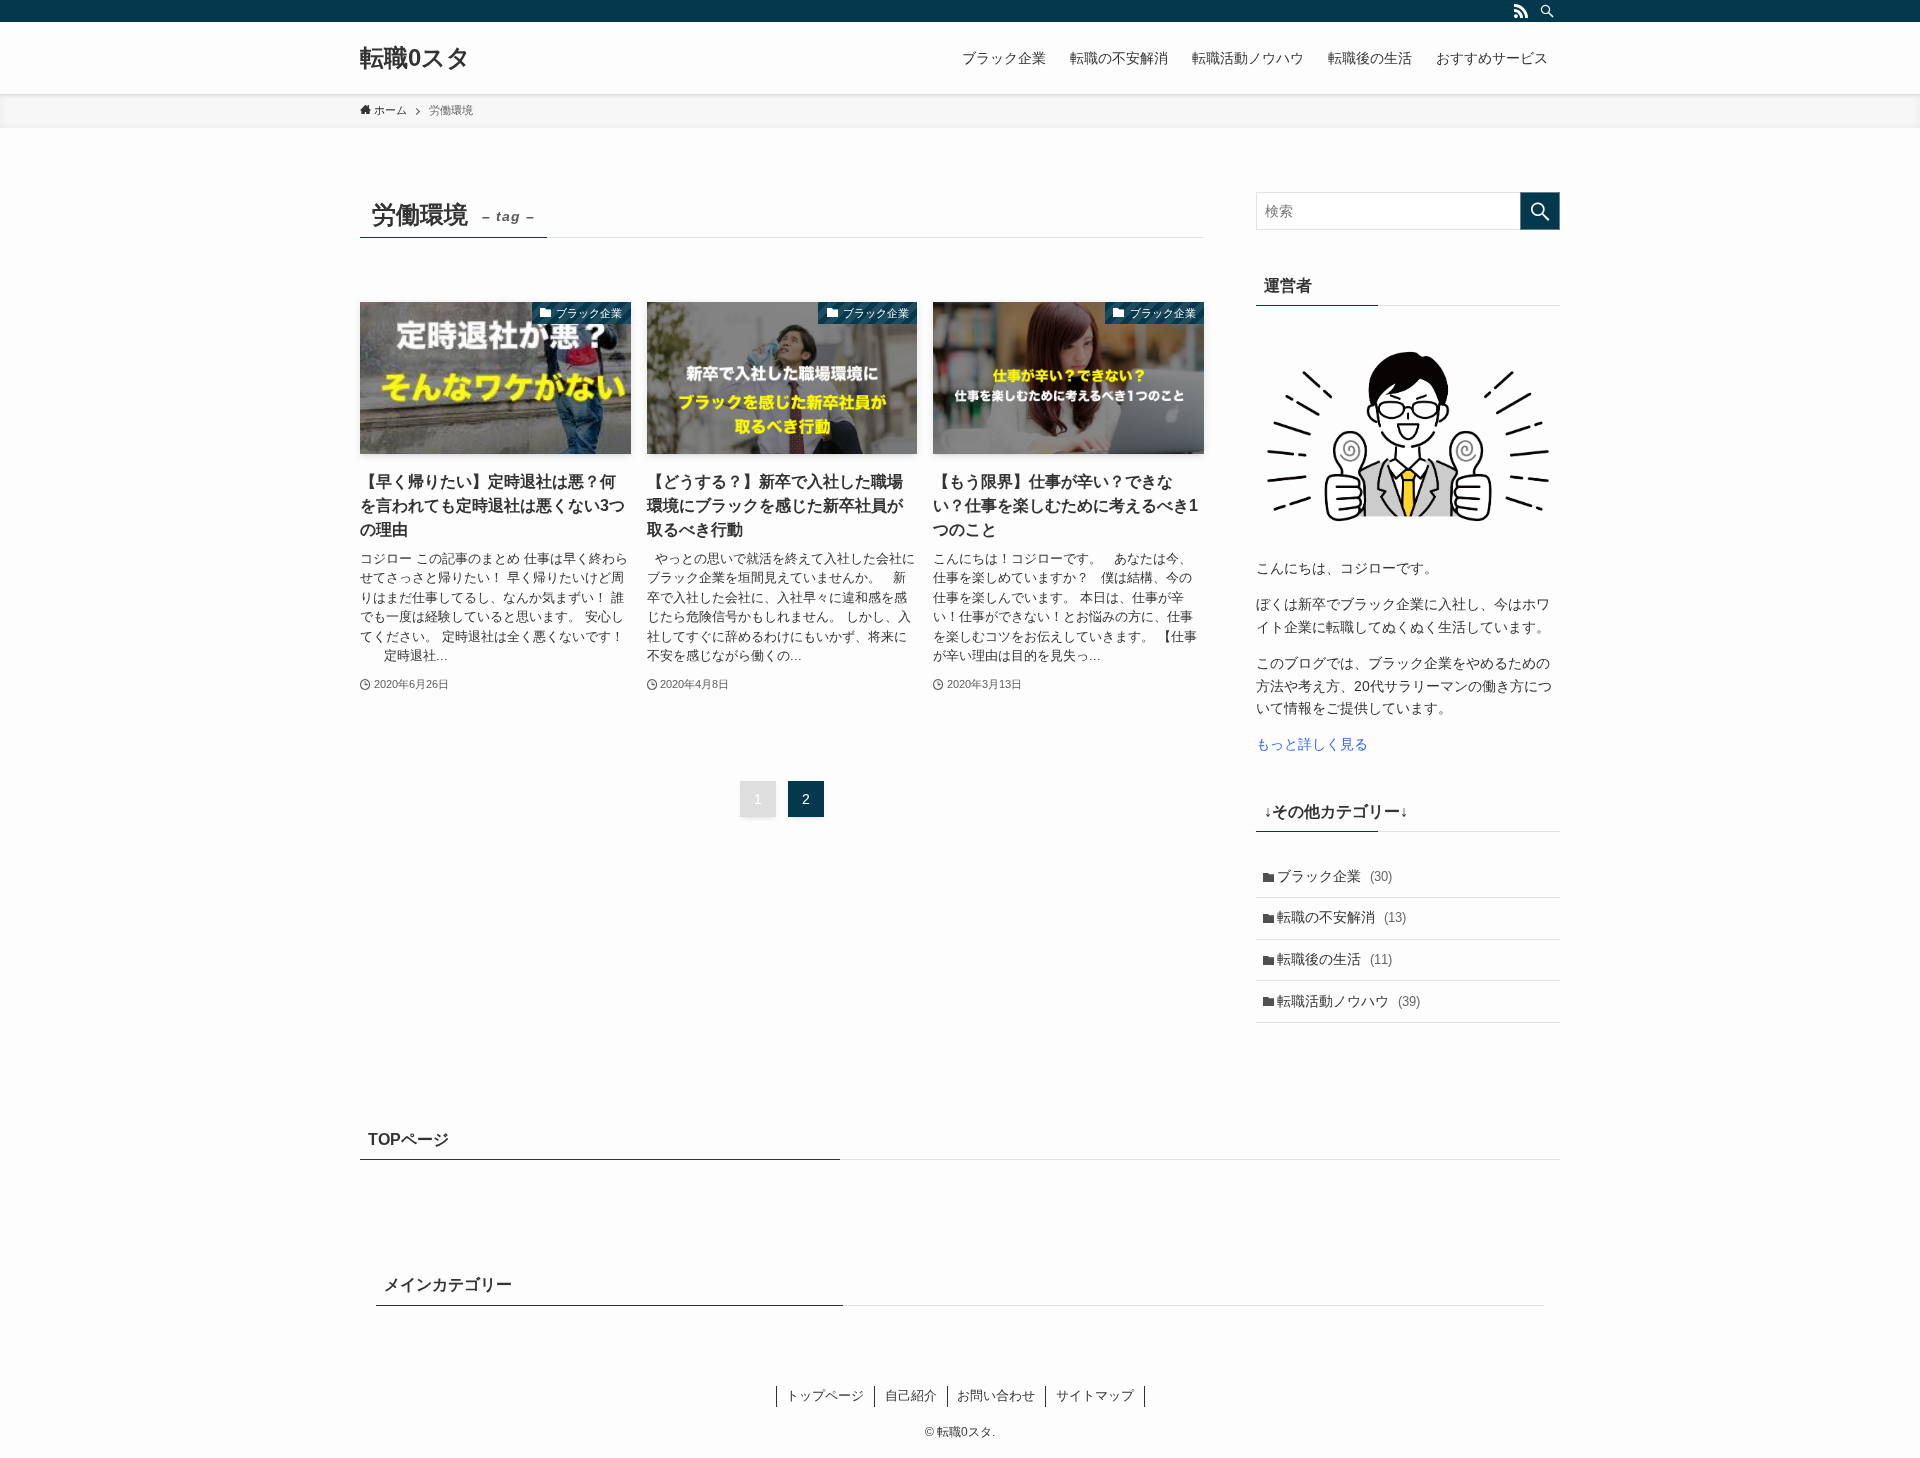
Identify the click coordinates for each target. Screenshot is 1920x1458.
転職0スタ (415, 58)
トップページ (825, 1395)
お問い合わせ (996, 1395)
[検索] (1547, 11)
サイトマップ (1095, 1395)
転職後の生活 (1334, 959)
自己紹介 (911, 1395)
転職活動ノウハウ (1348, 1001)
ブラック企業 (1334, 876)
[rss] (1521, 11)
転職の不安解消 (1341, 917)
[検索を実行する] (1540, 211)
